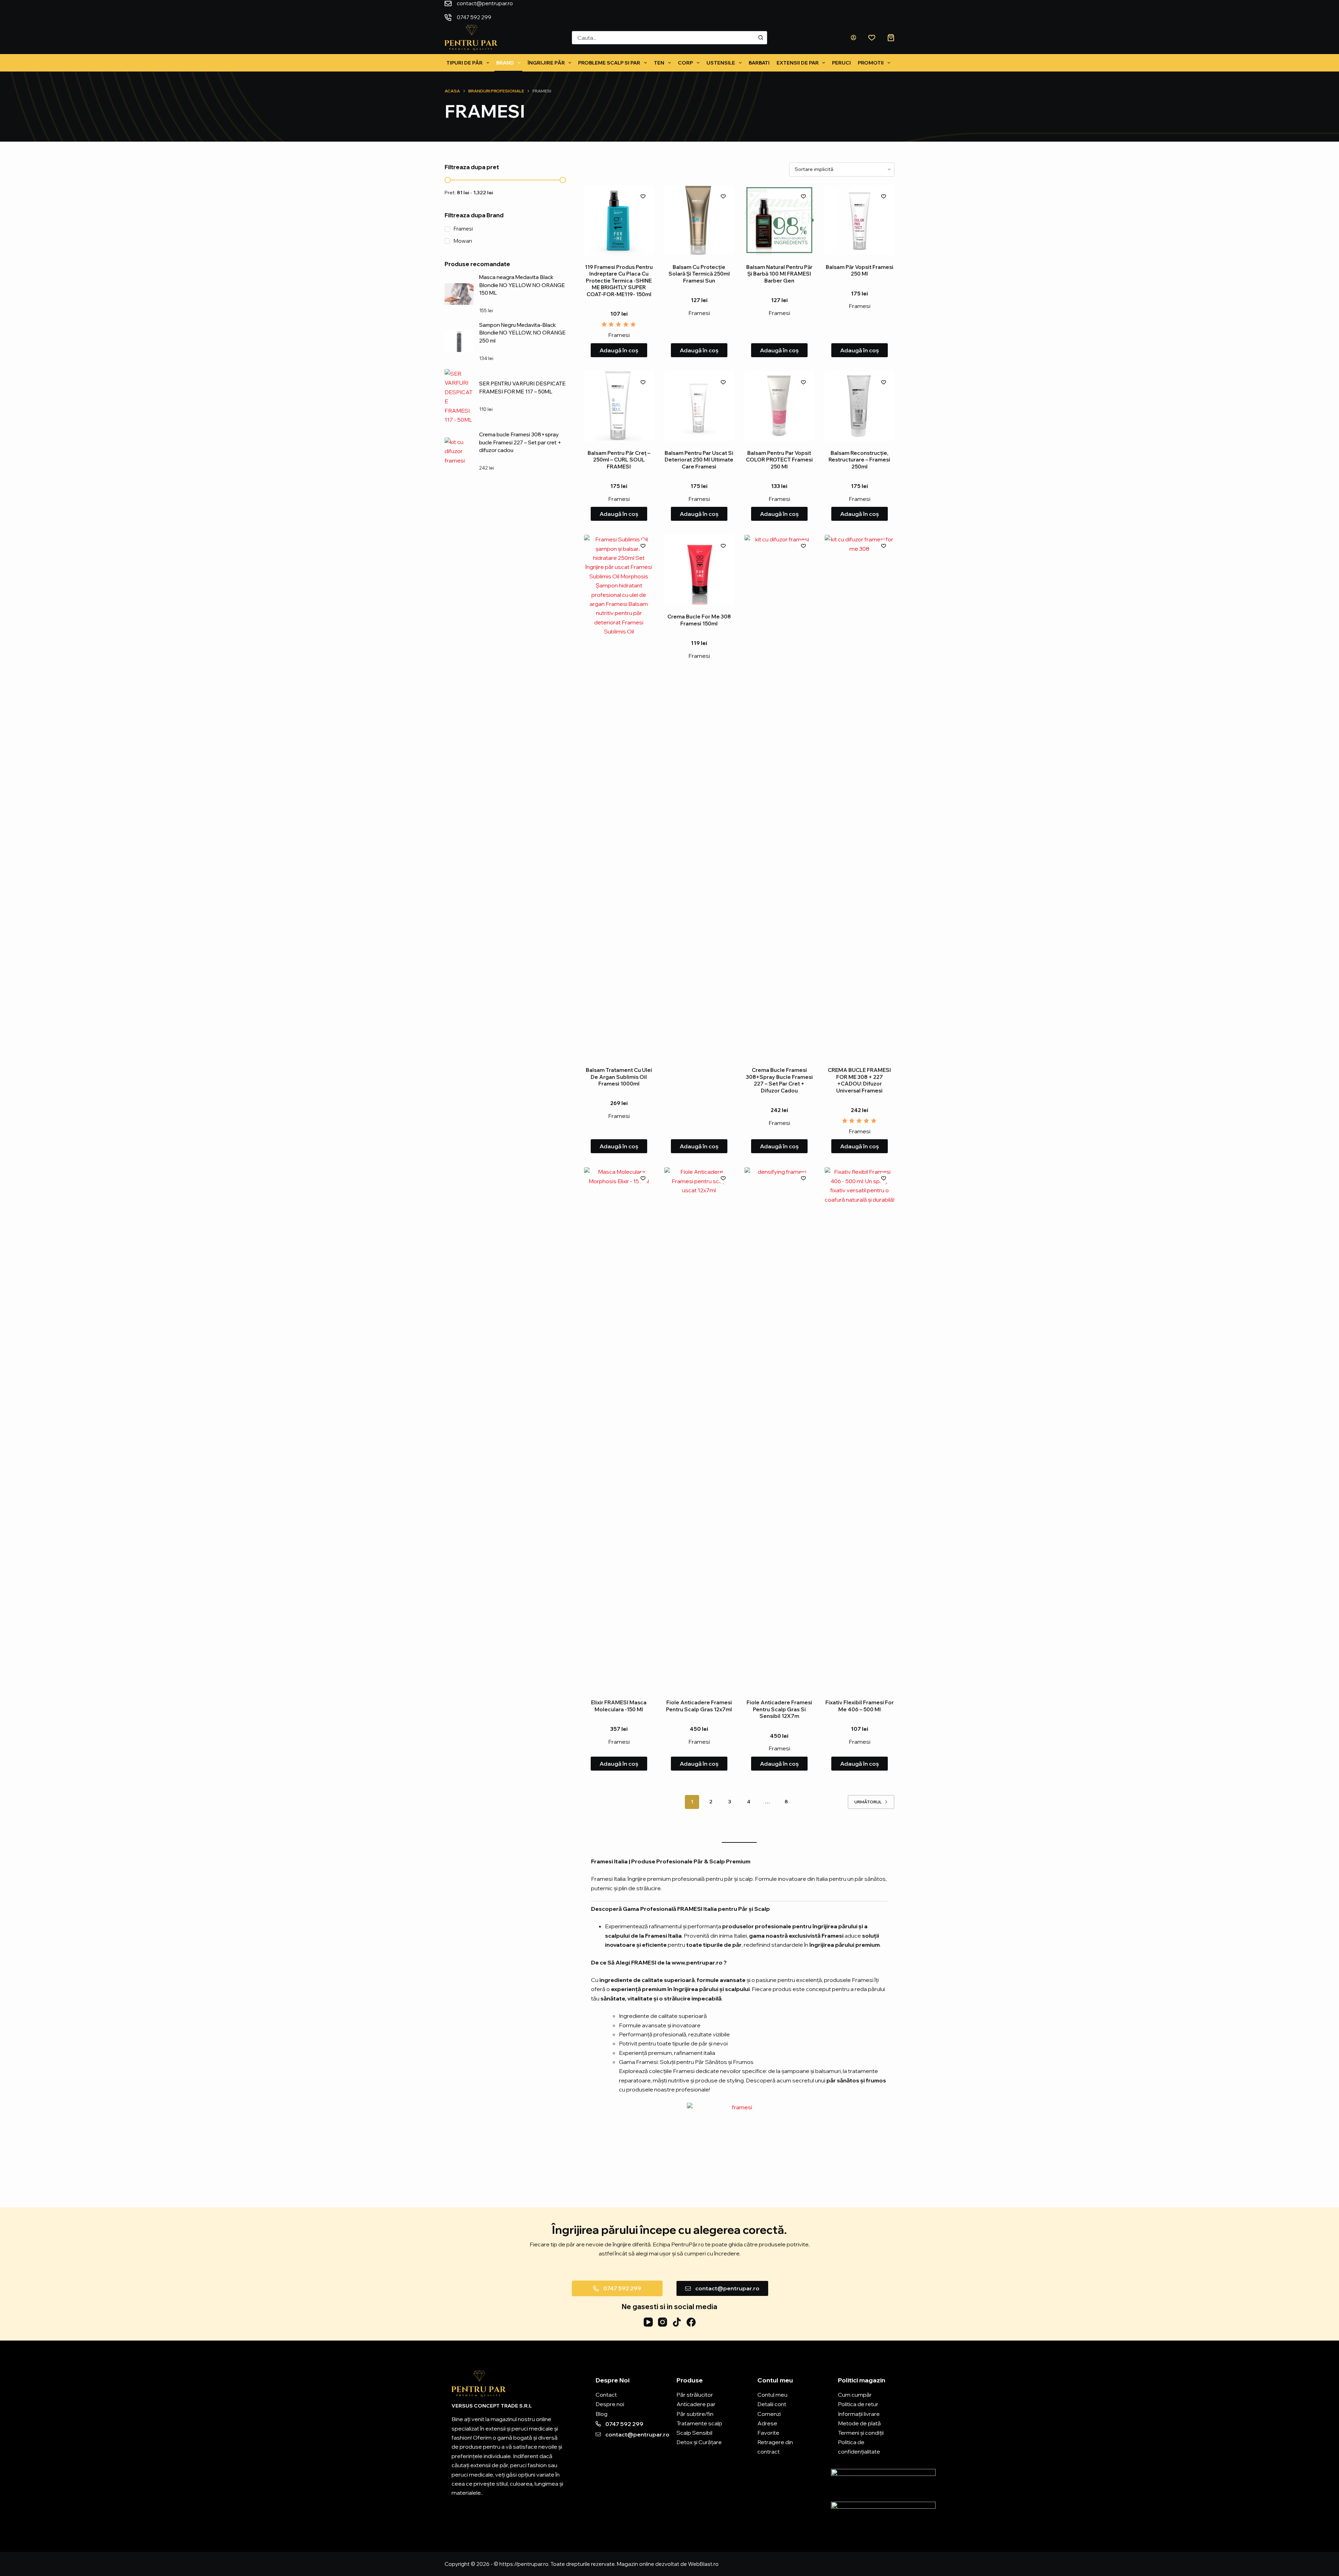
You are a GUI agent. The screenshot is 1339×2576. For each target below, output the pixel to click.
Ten (659, 63)
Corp (685, 63)
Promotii (871, 63)
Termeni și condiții (861, 2433)
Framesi (619, 335)
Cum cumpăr (855, 2395)
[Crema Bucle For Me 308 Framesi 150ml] (699, 570)
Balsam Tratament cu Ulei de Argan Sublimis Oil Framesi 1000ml (619, 1077)
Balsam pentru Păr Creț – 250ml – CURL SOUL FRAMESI (619, 460)
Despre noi (610, 2404)
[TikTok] (677, 2322)
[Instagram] (663, 2322)
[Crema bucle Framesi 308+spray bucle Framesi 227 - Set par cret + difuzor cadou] (779, 796)
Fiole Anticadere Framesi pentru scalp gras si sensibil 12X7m (779, 1709)
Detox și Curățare (699, 2442)
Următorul (868, 1802)
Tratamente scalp (699, 2423)
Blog (602, 2414)
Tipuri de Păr (464, 63)
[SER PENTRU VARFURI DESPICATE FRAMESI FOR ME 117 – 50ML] (459, 397)
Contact (606, 2395)
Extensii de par (798, 63)
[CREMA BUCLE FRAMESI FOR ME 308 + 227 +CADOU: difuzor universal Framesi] (860, 796)
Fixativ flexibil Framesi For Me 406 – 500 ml (860, 1706)
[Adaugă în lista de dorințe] (643, 196)
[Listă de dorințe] (872, 38)
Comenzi (769, 2414)
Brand (505, 63)
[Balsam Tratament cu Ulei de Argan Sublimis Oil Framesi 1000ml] (619, 796)
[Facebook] (691, 2322)
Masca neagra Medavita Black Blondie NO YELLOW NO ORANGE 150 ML (522, 285)
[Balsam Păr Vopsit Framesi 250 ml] (860, 220)
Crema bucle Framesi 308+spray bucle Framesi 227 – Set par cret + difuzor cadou (779, 1080)
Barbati (759, 63)
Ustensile (721, 63)
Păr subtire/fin (695, 2414)
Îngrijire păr (546, 63)
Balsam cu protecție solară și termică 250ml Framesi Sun (699, 274)
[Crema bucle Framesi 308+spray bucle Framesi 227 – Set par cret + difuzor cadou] (459, 451)
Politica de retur (858, 2404)
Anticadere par (696, 2404)
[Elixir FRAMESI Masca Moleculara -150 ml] (619, 1429)
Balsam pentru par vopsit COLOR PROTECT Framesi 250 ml (779, 460)
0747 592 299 (549, 10)
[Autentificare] (853, 37)
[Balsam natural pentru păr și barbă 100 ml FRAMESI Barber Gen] (779, 220)
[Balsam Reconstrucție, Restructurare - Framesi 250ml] (860, 406)
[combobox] (663, 38)
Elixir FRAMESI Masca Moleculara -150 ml (619, 1706)
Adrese (767, 2423)
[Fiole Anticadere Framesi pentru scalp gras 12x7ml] (699, 1429)
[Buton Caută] (761, 38)
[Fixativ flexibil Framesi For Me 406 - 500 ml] (860, 1429)
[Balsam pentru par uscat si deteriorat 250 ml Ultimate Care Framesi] (699, 406)
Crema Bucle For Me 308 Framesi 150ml (699, 620)
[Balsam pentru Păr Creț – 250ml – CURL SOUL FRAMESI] (619, 406)
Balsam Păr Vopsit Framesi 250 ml (860, 271)
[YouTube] (648, 2322)
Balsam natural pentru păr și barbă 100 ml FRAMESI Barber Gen (779, 274)
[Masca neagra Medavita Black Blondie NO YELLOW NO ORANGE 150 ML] (459, 294)
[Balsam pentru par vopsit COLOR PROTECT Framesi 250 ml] (779, 406)
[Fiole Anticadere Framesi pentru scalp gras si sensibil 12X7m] (779, 1429)
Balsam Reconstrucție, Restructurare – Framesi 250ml (859, 460)
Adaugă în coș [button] (619, 350)
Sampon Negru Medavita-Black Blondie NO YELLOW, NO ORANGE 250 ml (522, 333)
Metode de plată (859, 2423)
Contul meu (772, 2395)
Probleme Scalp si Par (609, 63)
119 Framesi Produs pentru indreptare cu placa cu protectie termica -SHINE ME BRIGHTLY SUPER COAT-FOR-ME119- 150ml (619, 281)
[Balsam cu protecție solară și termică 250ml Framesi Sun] (699, 220)
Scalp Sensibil (694, 2433)
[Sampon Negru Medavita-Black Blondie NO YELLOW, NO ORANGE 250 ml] (459, 341)
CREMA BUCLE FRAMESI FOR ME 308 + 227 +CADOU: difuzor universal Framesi (859, 1080)
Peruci (841, 63)
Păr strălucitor (695, 2395)
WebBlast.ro (703, 2564)
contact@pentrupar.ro (485, 10)
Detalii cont (772, 2404)
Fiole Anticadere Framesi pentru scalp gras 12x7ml (699, 1706)
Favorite (768, 2433)
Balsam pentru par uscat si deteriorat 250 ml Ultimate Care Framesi (699, 460)
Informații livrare (859, 2414)
